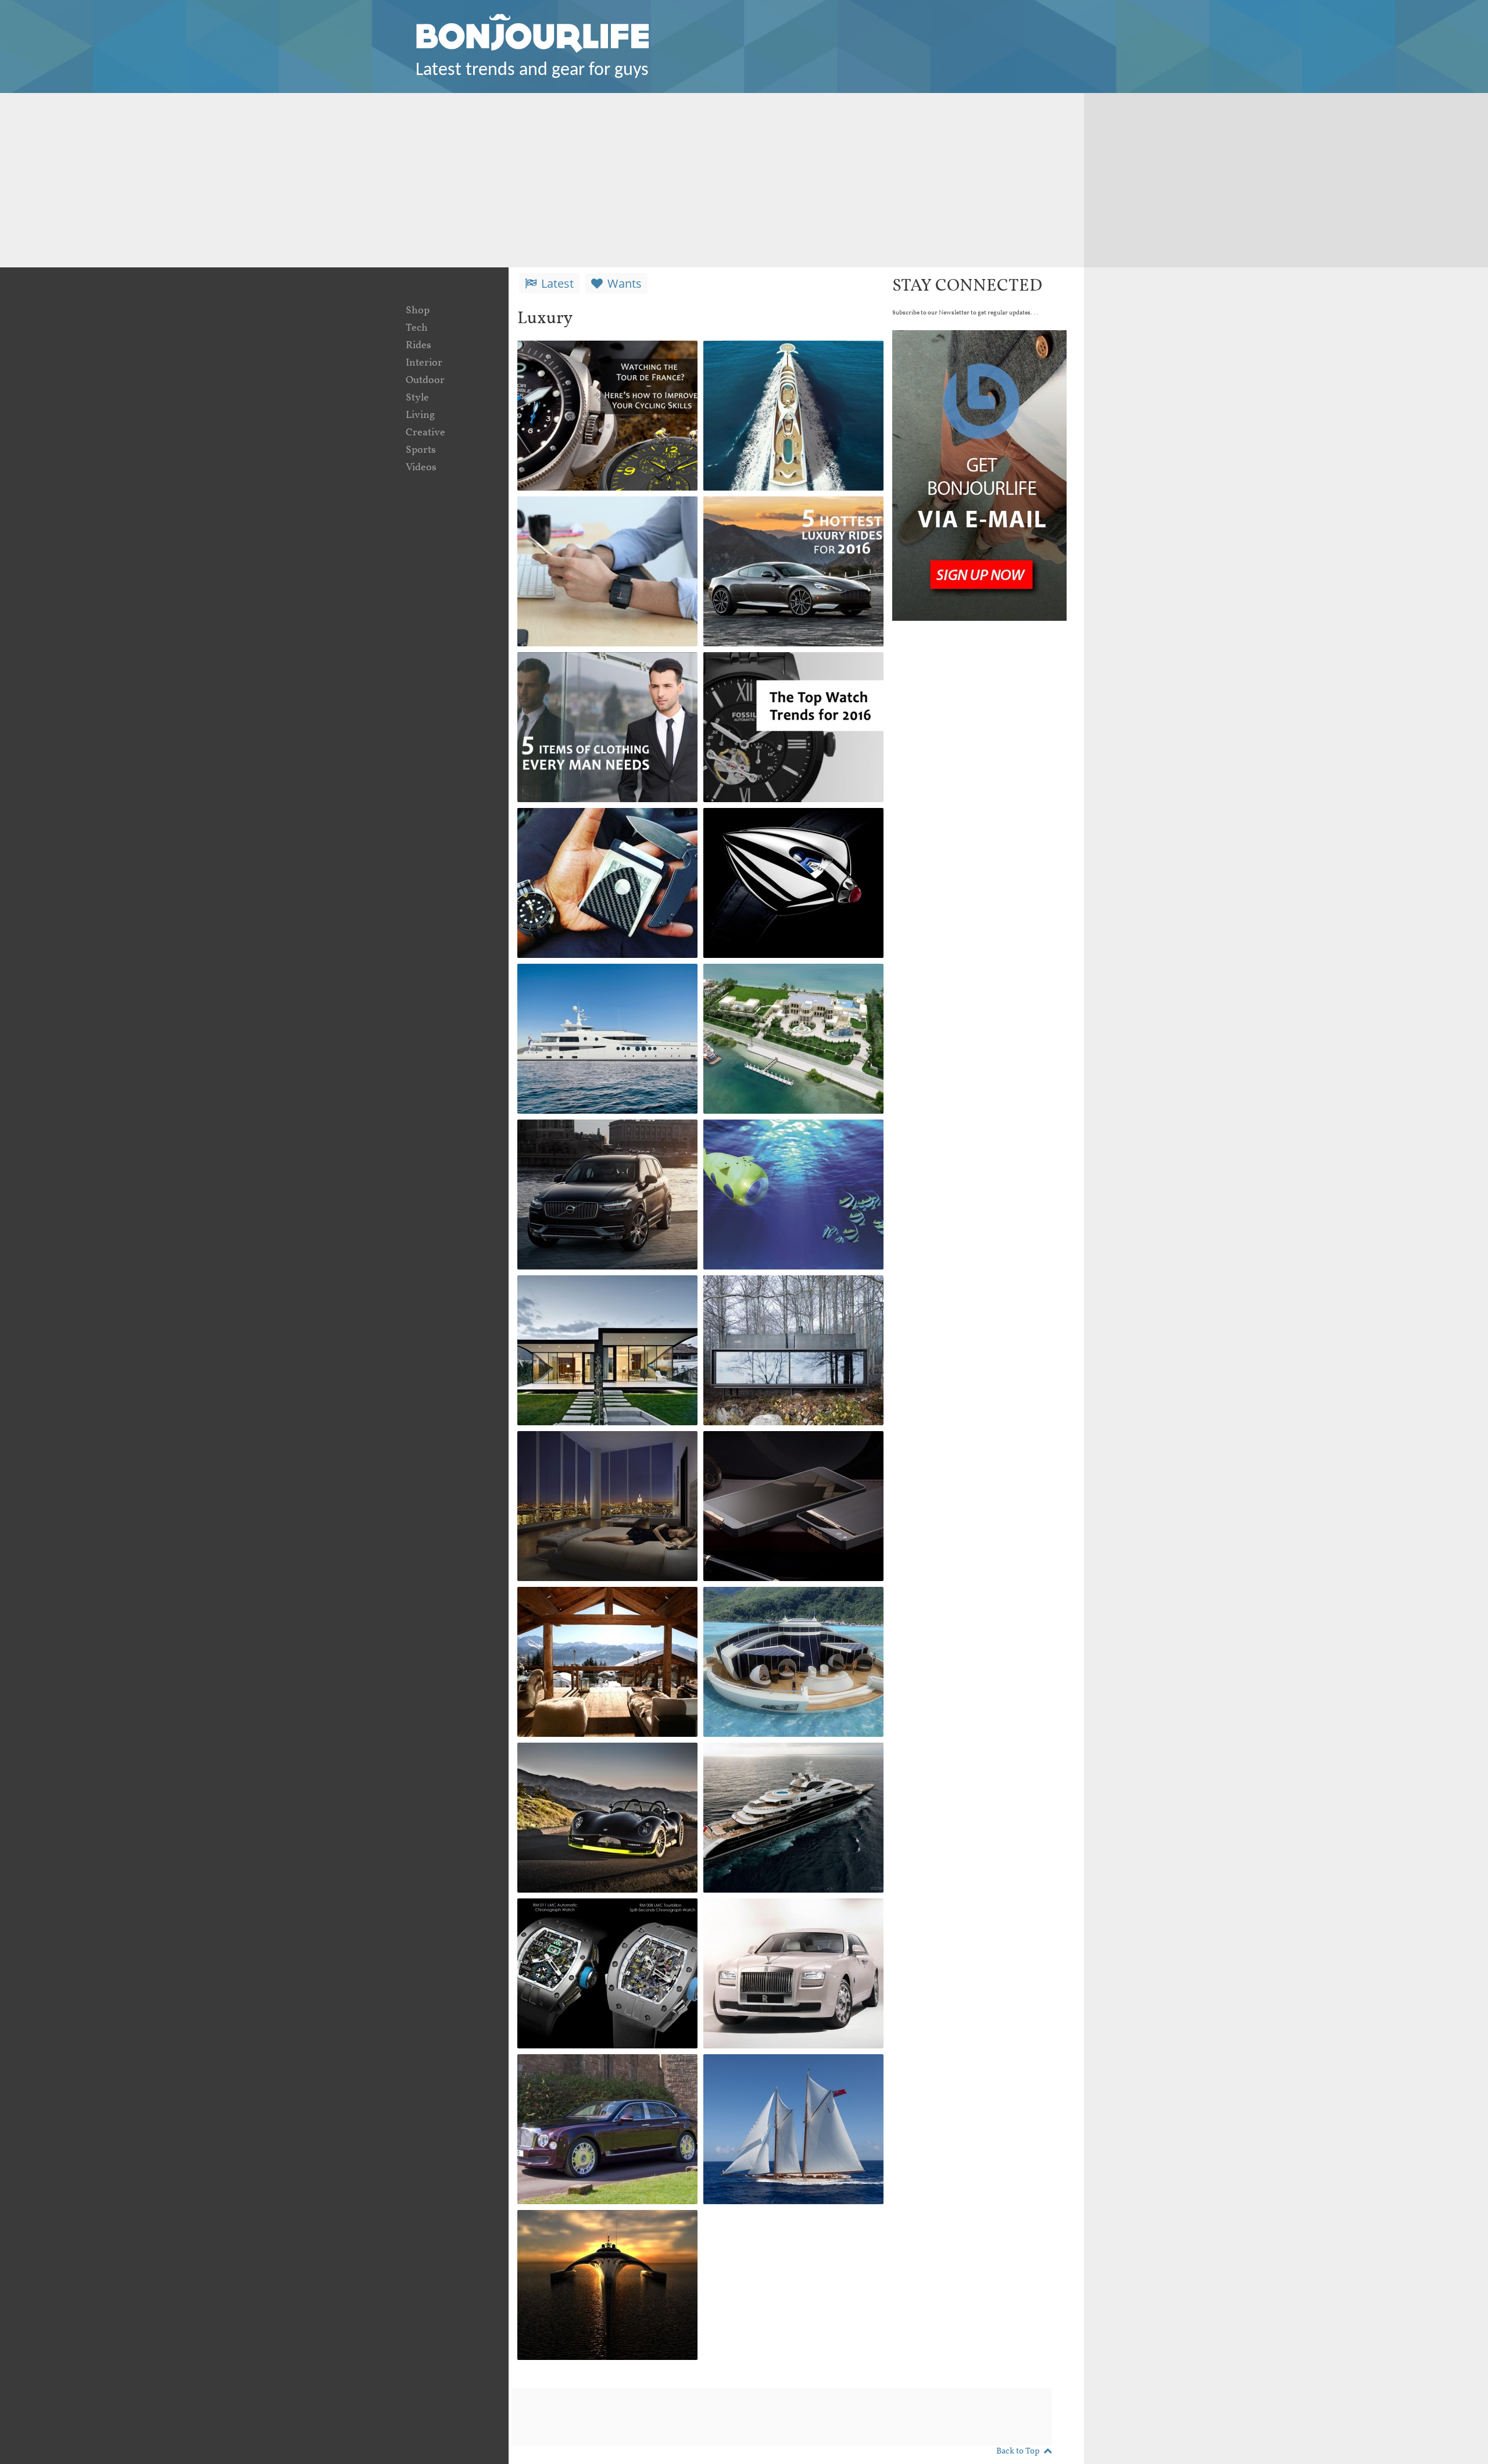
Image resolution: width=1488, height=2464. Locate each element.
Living (420, 415)
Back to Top (1018, 2452)
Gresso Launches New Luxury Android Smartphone (777, 1462)
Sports (421, 450)
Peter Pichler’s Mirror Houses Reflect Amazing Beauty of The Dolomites (601, 1306)
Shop (418, 311)
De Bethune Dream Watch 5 (790, 830)
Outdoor (425, 380)
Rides (419, 346)
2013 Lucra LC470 (578, 1756)
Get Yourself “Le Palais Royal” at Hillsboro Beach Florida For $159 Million (789, 994)
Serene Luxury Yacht (773, 1756)
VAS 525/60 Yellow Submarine (768, 1141)
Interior (424, 363)
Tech (417, 328)
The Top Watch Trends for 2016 (789, 674)
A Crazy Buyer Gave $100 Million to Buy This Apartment (602, 1462)
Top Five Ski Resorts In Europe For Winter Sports (602, 1609)
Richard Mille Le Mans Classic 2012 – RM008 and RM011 (605, 1929)
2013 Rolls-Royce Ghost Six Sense (784, 1920)
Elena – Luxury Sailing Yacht (779, 2076)
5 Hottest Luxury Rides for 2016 (791, 518)
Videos (421, 468)
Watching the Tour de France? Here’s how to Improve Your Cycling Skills (592, 380)
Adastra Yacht (566, 2223)
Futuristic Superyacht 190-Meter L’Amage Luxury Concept (792, 371)
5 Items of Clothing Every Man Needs (604, 674)
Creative (425, 433)
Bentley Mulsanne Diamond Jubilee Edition (600, 2076)
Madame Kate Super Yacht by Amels (604, 986)
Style (417, 398)
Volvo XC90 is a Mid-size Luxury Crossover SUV (602, 1141)
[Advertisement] (744, 180)
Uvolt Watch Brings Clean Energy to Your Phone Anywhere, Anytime (604, 527)
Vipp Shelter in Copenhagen (756, 1297)
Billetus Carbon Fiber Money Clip (590, 830)
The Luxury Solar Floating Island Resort (790, 1609)
